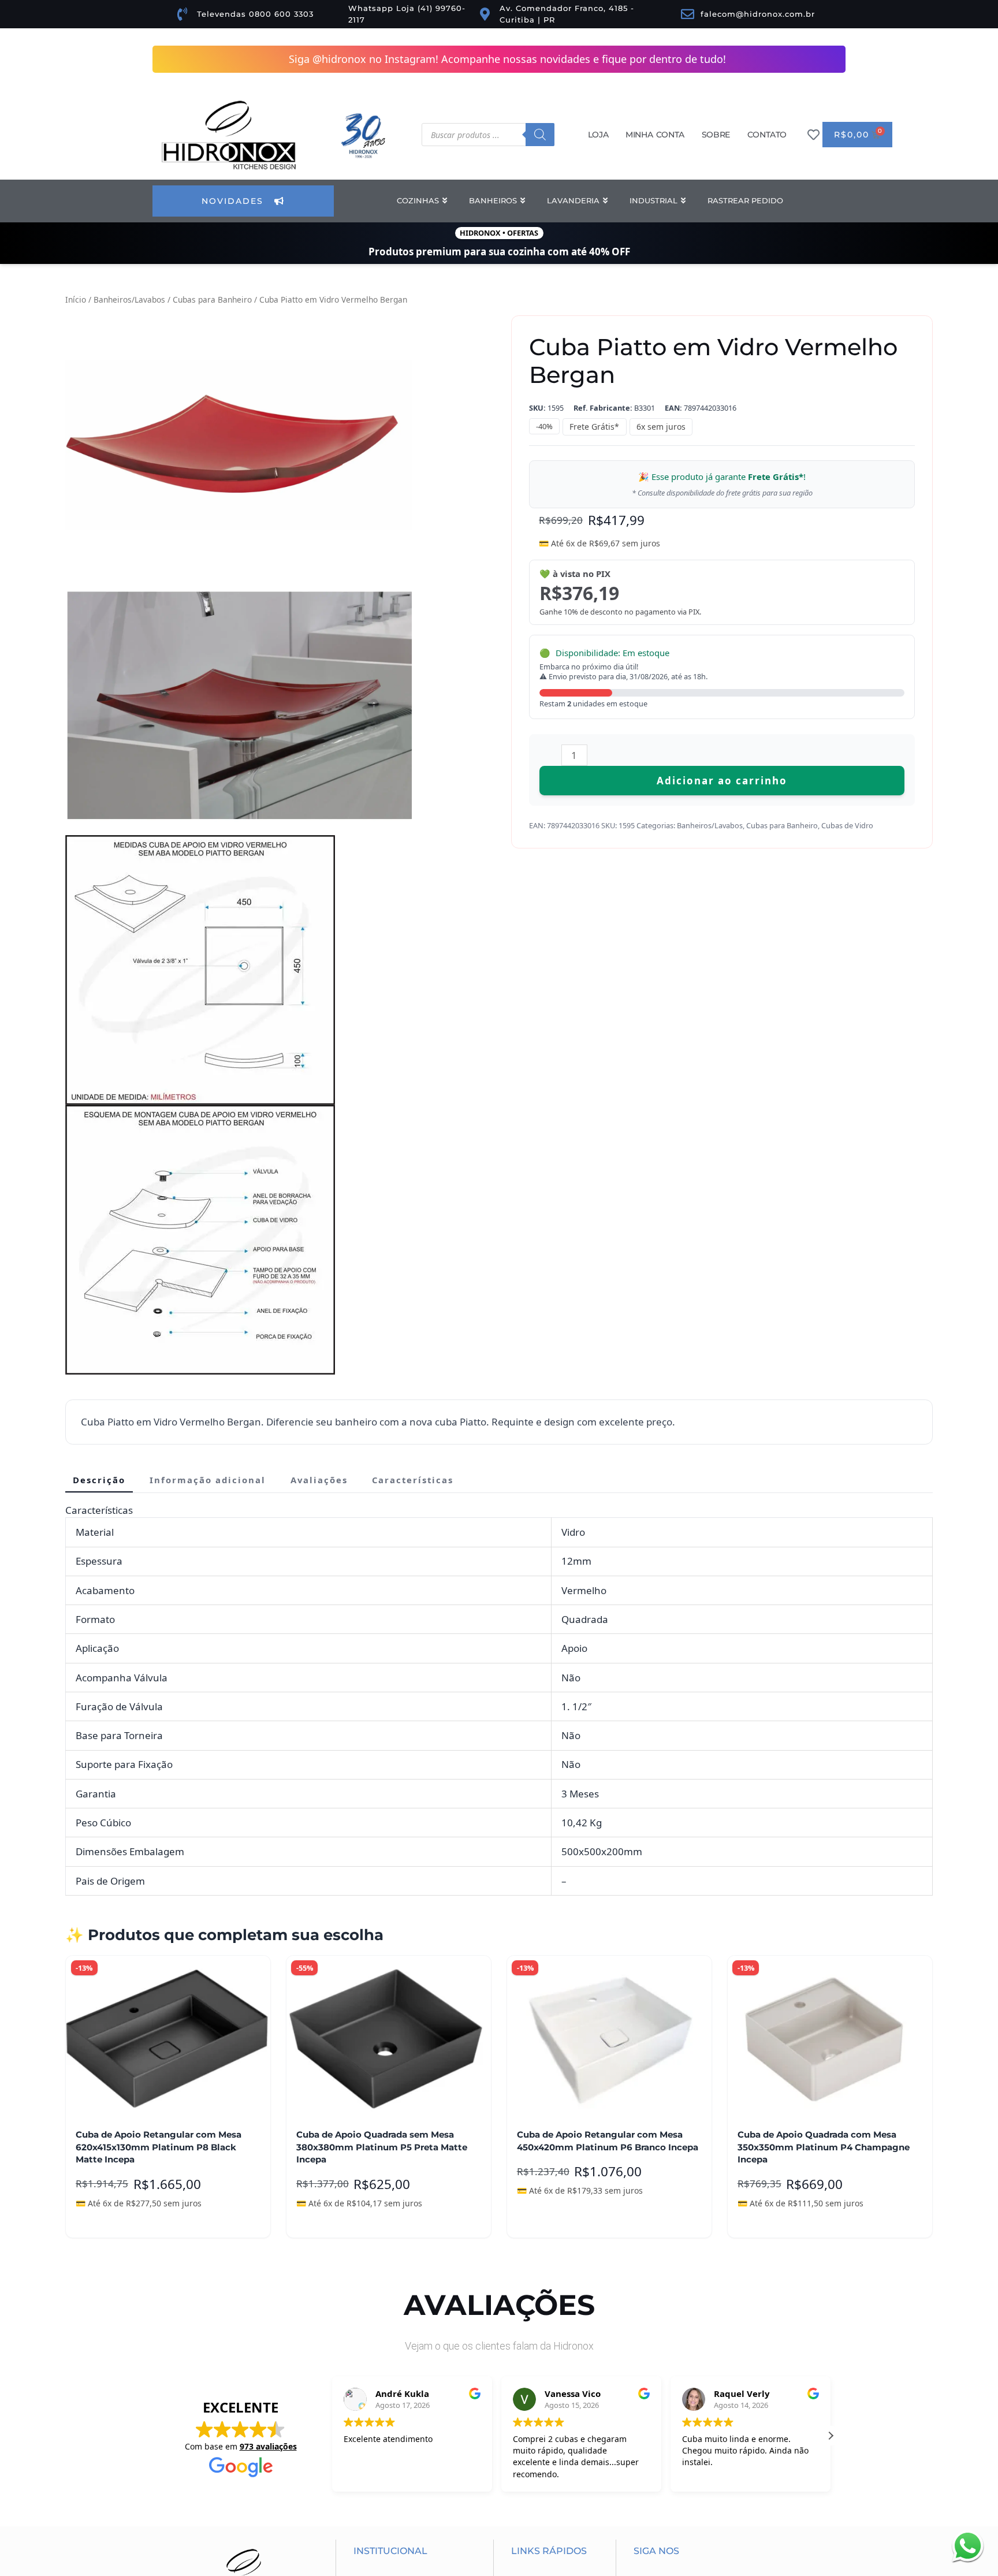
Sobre (716, 135)
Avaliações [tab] (319, 954)
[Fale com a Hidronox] (968, 2546)
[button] (148, 323)
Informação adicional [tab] (208, 954)
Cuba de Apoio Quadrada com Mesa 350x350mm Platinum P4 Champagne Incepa (824, 1621)
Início (76, 299)
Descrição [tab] (99, 954)
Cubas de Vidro (847, 825)
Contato (767, 135)
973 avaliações (268, 1920)
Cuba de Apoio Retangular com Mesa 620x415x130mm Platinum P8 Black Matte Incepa (159, 1621)
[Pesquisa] (540, 135)
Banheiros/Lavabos (129, 299)
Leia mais (104, 1694)
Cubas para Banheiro (212, 299)
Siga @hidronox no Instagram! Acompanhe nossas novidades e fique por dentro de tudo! (507, 59)
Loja (598, 135)
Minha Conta (655, 135)
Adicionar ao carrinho (722, 781)
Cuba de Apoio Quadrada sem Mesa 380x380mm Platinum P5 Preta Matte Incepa (382, 1621)
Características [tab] (413, 954)
